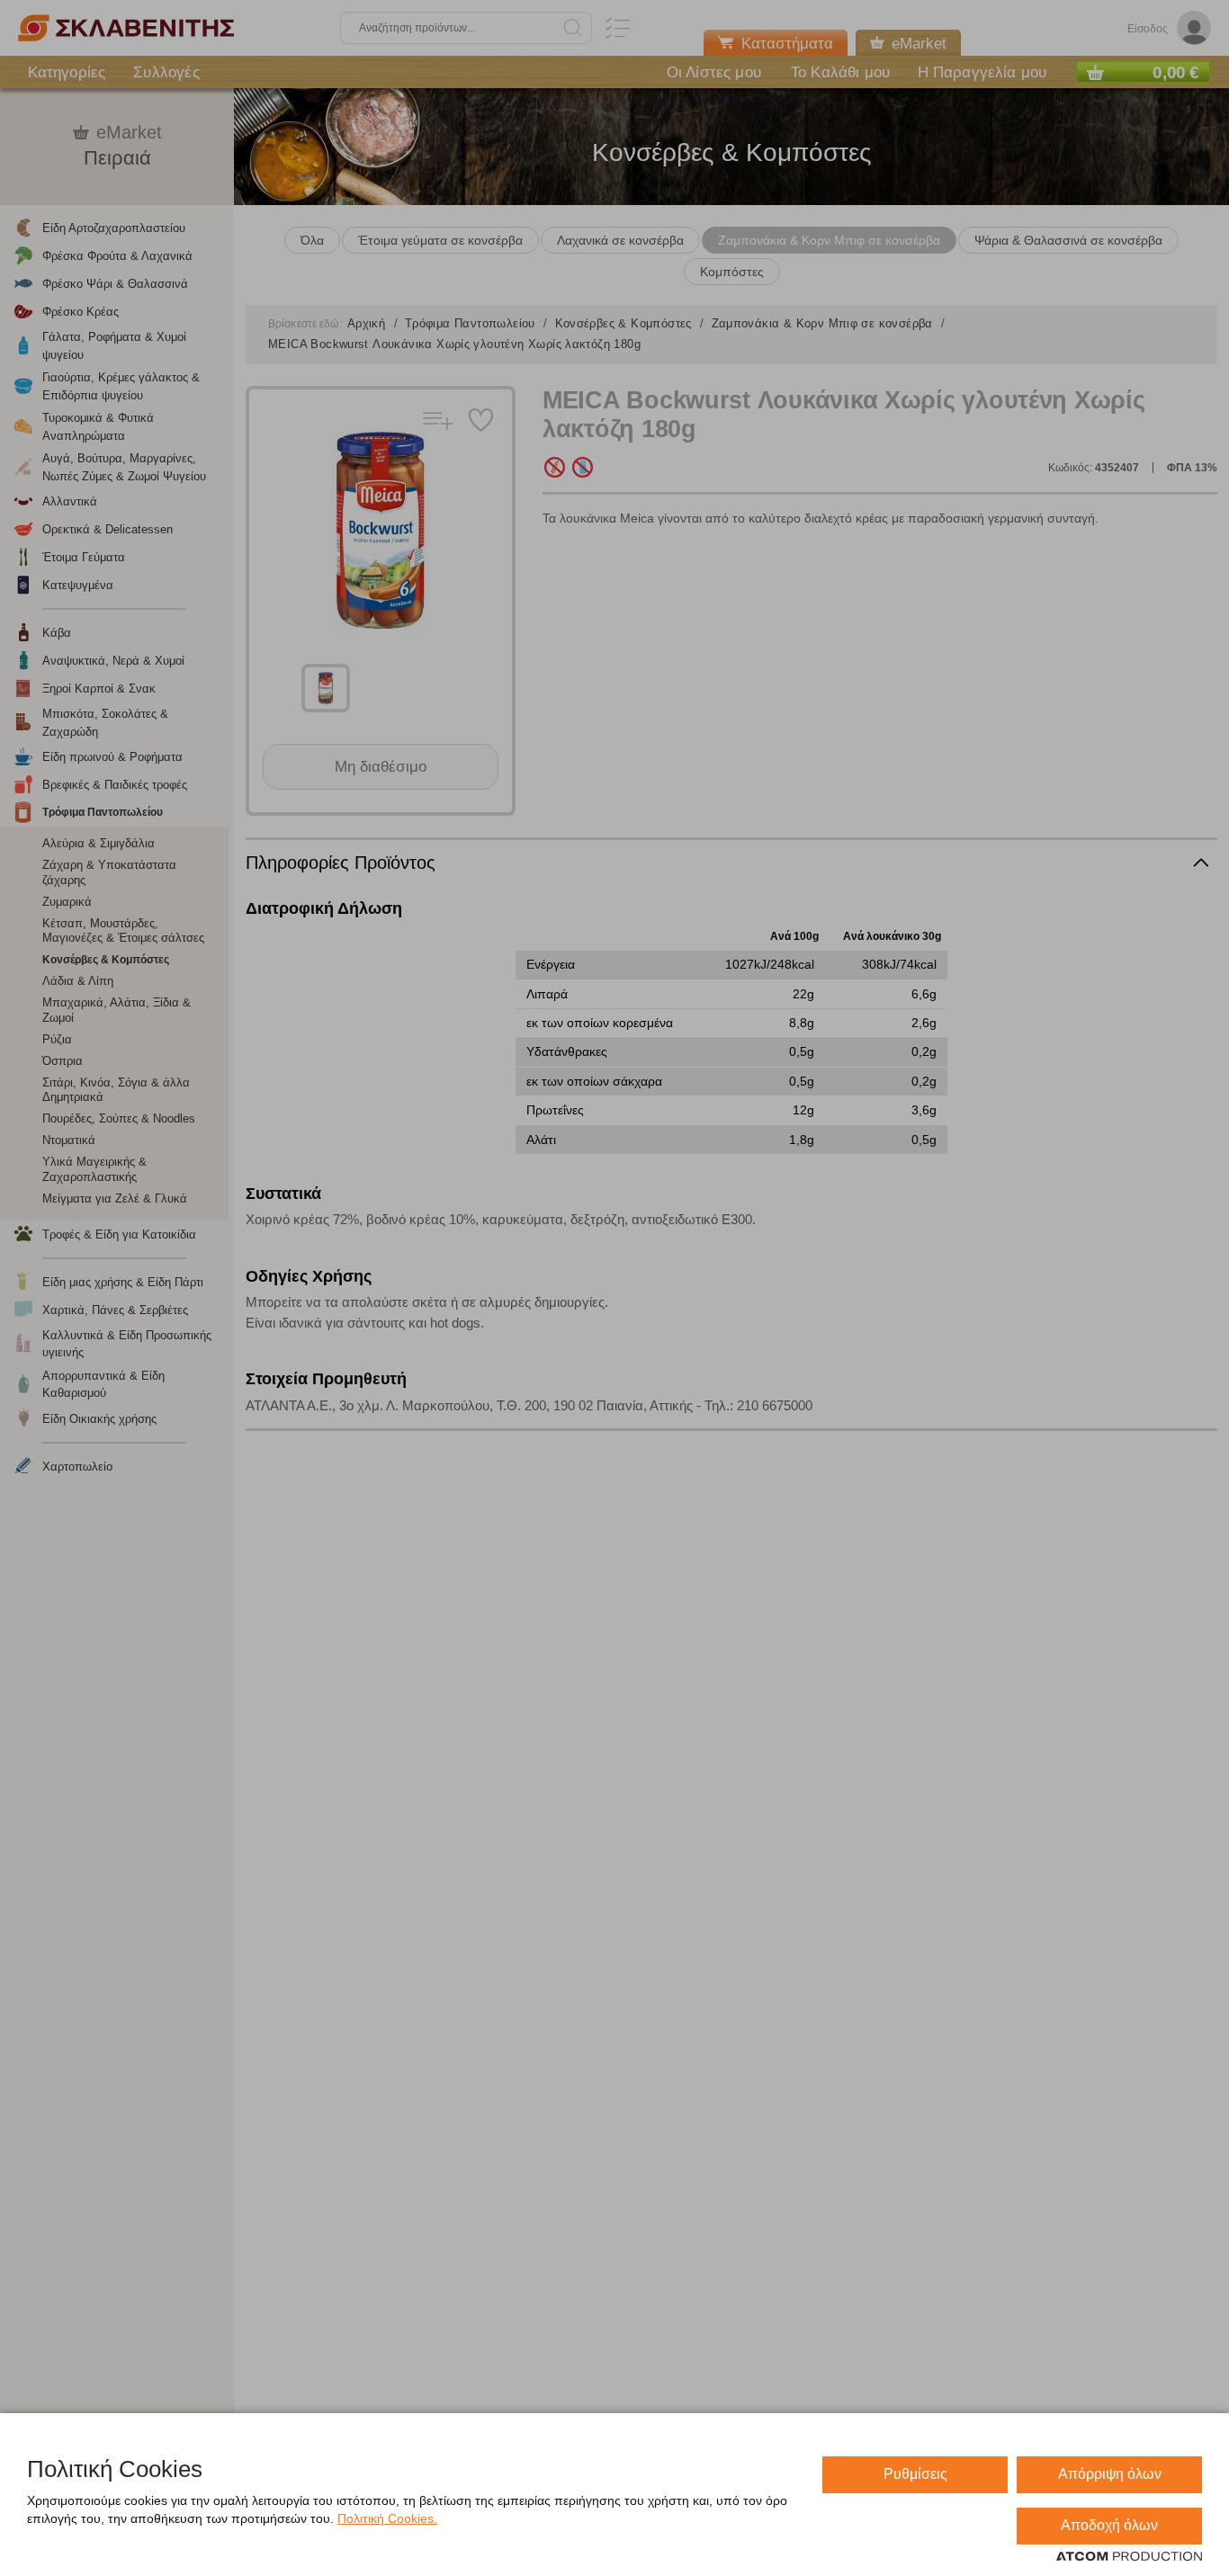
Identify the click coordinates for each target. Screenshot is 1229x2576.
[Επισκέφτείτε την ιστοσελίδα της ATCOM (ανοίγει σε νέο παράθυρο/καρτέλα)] (1129, 2557)
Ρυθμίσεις (915, 2474)
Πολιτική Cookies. (387, 2518)
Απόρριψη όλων (1110, 2474)
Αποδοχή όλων (1109, 2525)
